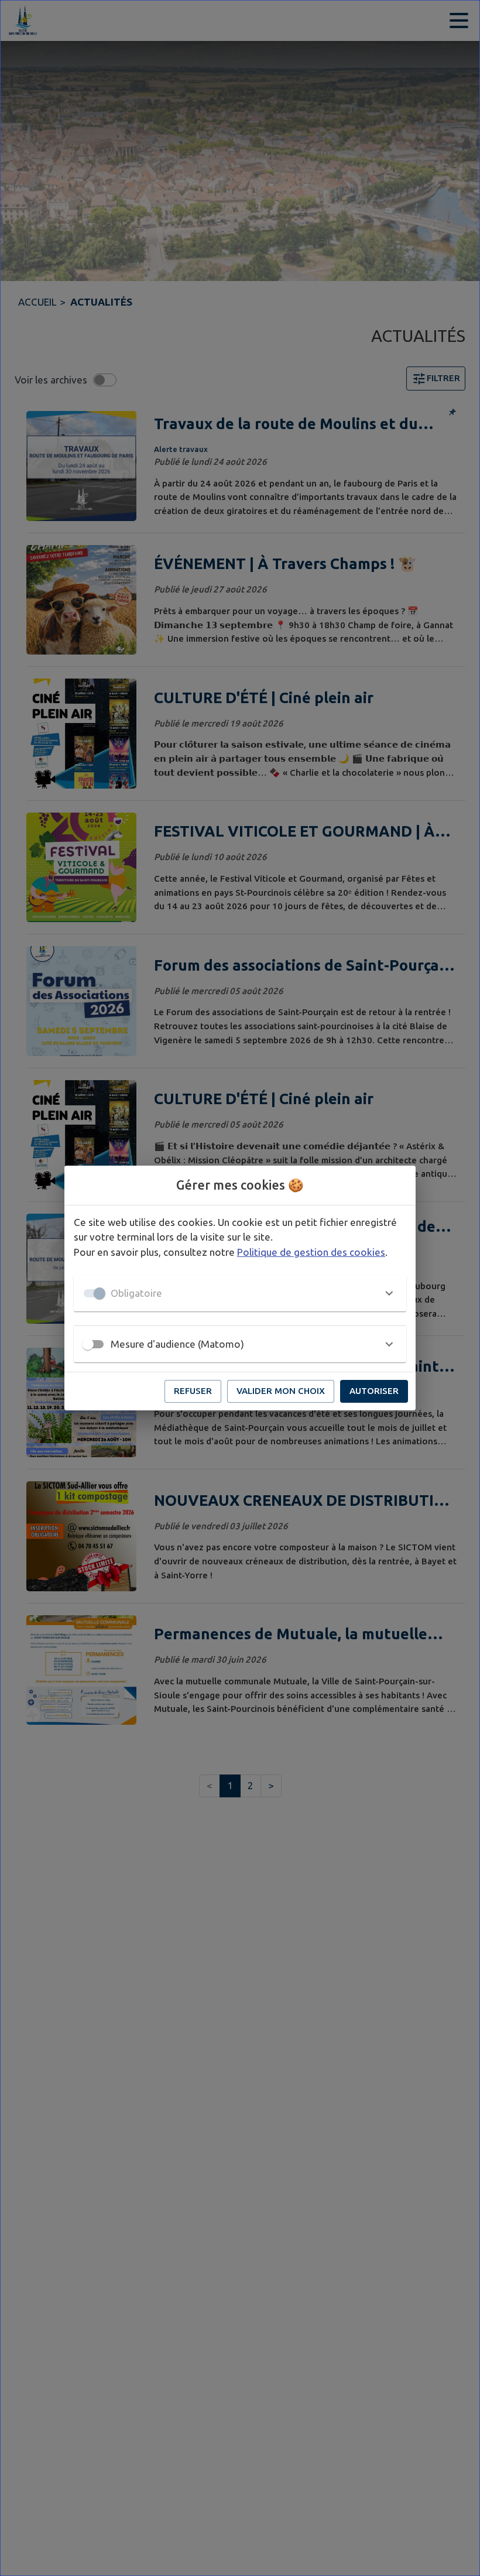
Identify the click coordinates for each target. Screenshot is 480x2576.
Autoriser (374, 1391)
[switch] (88, 1344)
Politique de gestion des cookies (311, 1252)
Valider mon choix (281, 1391)
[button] (240, 1293)
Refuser (193, 1391)
